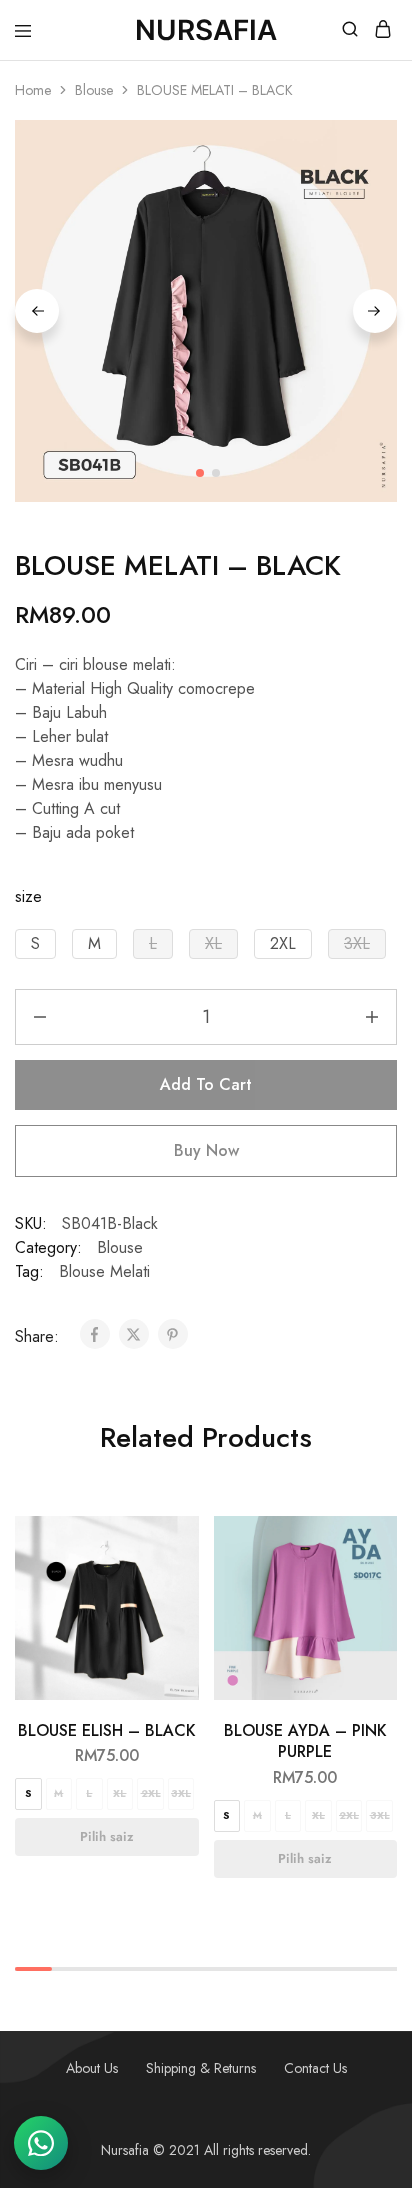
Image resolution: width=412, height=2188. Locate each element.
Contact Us (315, 2068)
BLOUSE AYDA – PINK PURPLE (305, 1741)
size (28, 896)
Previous (37, 311)
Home (33, 90)
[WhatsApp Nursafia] (41, 2143)
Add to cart (206, 1084)
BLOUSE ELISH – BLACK (107, 1730)
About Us (92, 2068)
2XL (151, 1793)
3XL (181, 1793)
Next (375, 311)
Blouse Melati (104, 1271)
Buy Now (206, 1150)
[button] (35, 944)
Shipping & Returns (201, 2068)
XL (119, 1793)
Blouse (94, 90)
